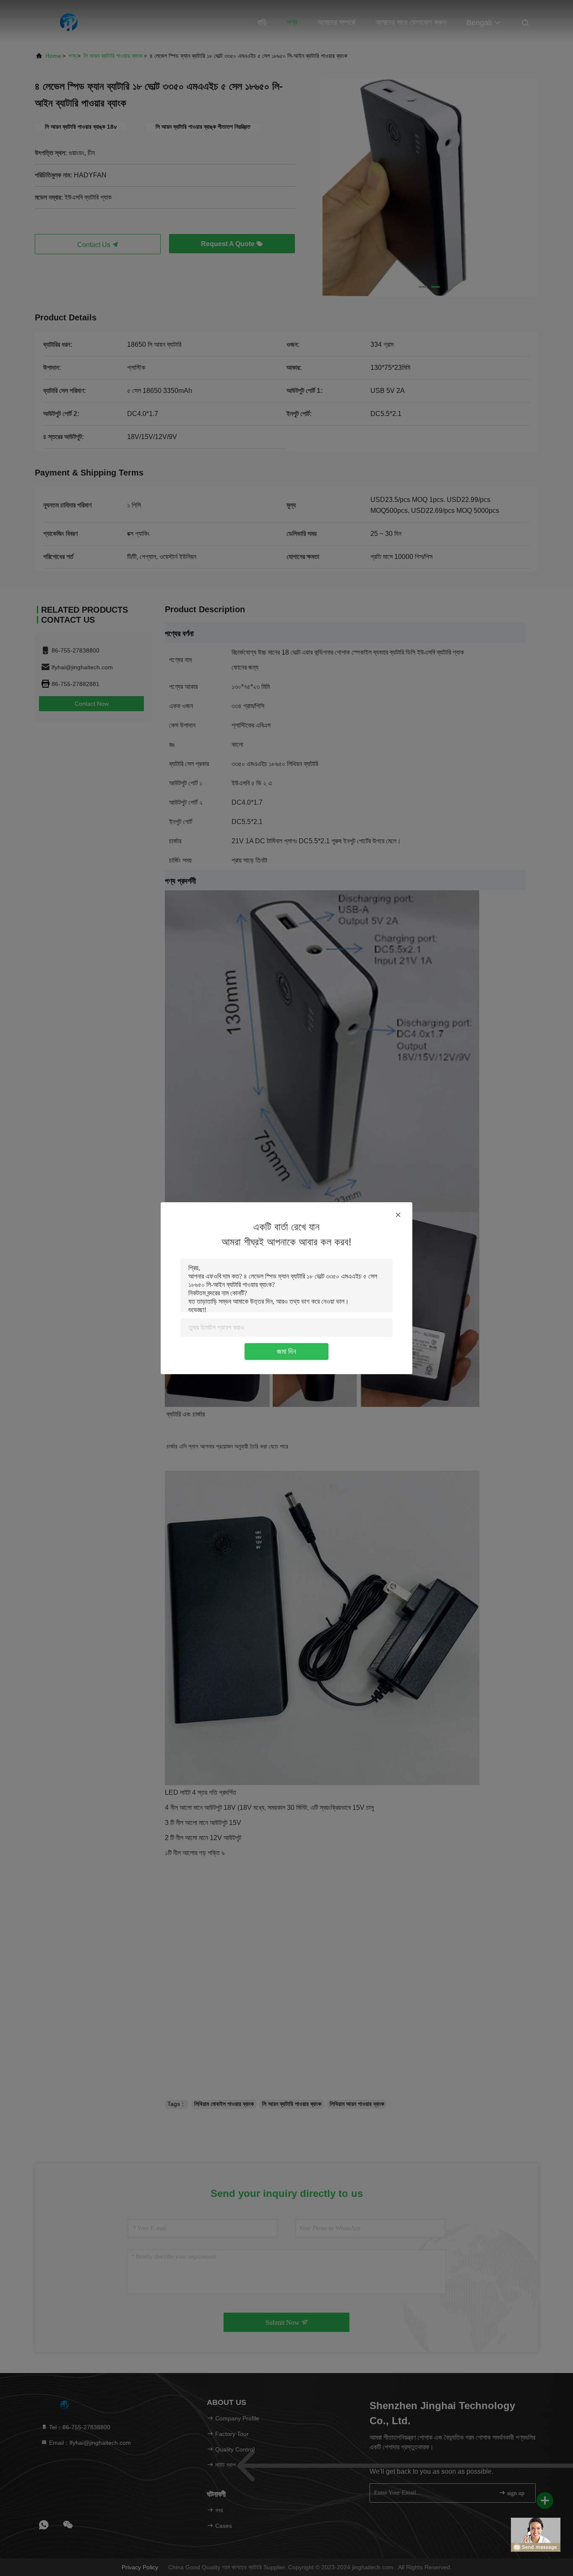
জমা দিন (286, 1352)
